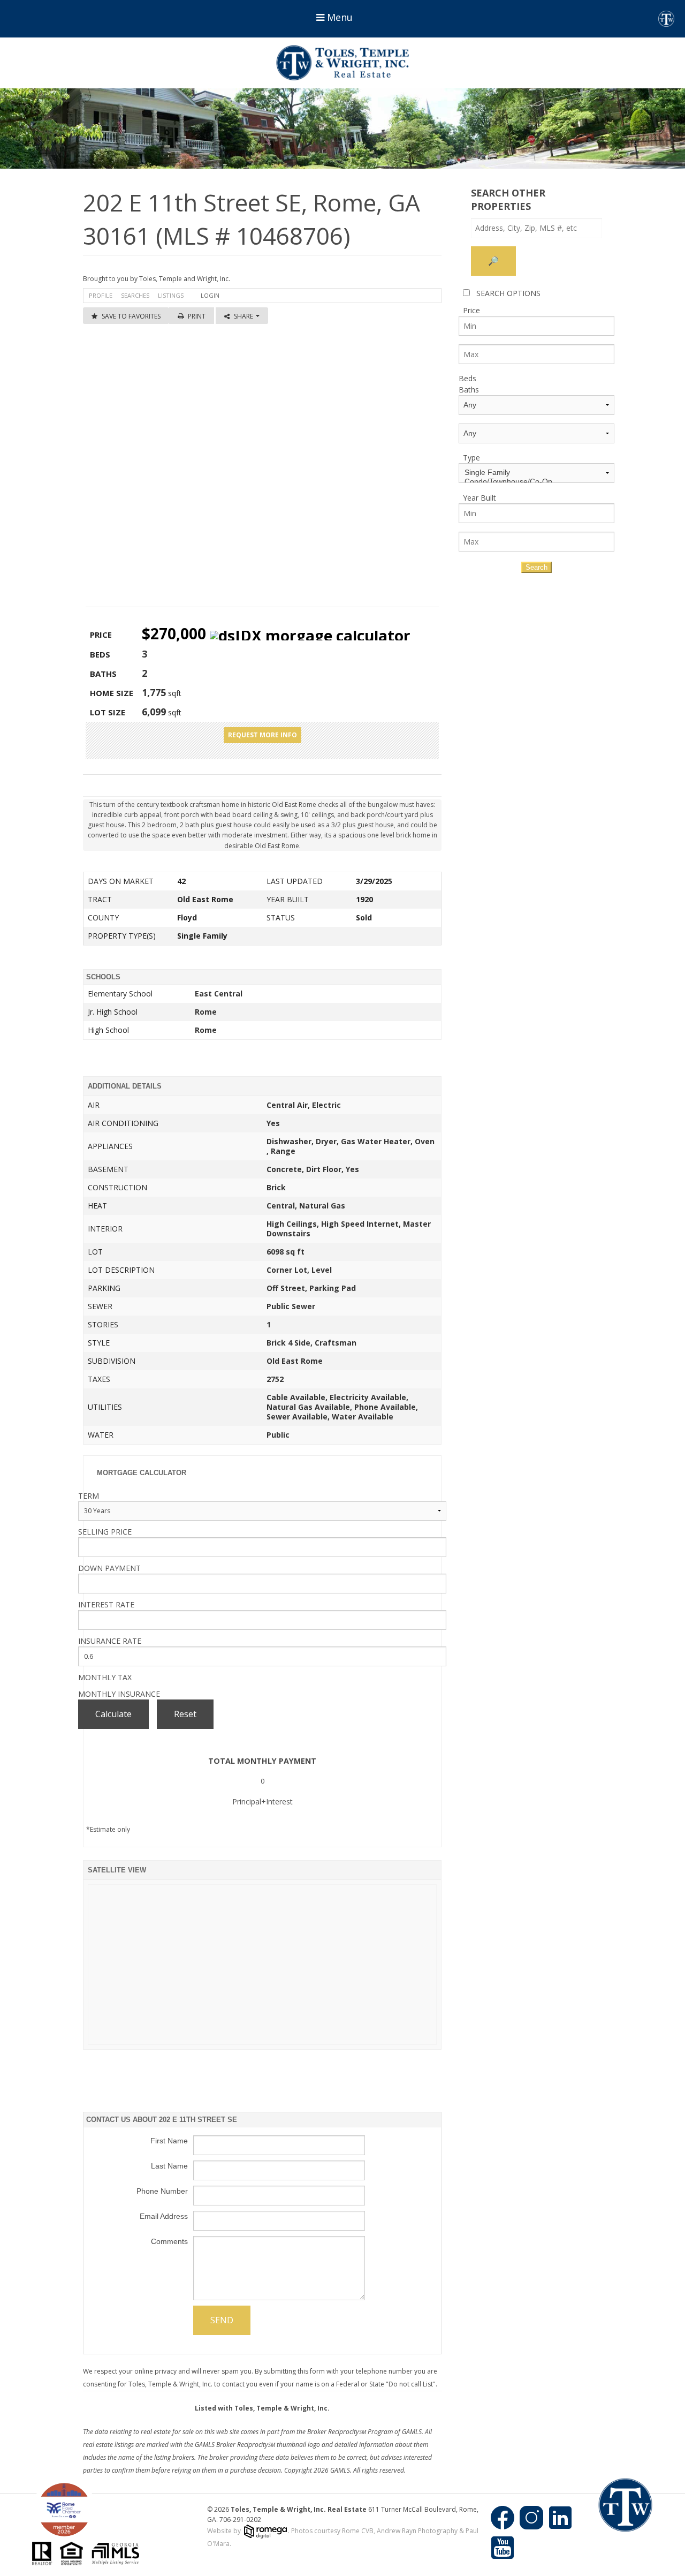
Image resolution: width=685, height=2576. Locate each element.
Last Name (169, 2166)
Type (471, 458)
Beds (467, 378)
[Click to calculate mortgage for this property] (310, 636)
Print (197, 316)
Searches (135, 295)
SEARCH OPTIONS (508, 293)
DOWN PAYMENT (109, 1568)
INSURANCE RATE (110, 1641)
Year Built (479, 498)
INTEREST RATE (106, 1604)
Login (210, 295)
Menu (338, 17)
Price (471, 310)
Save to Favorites (131, 316)
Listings (171, 295)
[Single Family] (536, 473)
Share (244, 316)
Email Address (164, 2216)
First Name (169, 2141)
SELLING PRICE (105, 1532)
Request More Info (262, 735)
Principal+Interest (262, 1801)
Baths (469, 390)
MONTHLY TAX (105, 1677)
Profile (101, 295)
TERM (89, 1496)
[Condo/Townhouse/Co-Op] (536, 482)
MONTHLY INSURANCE (119, 1694)
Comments (169, 2241)
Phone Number (162, 2191)
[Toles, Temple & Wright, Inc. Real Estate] (342, 63)
